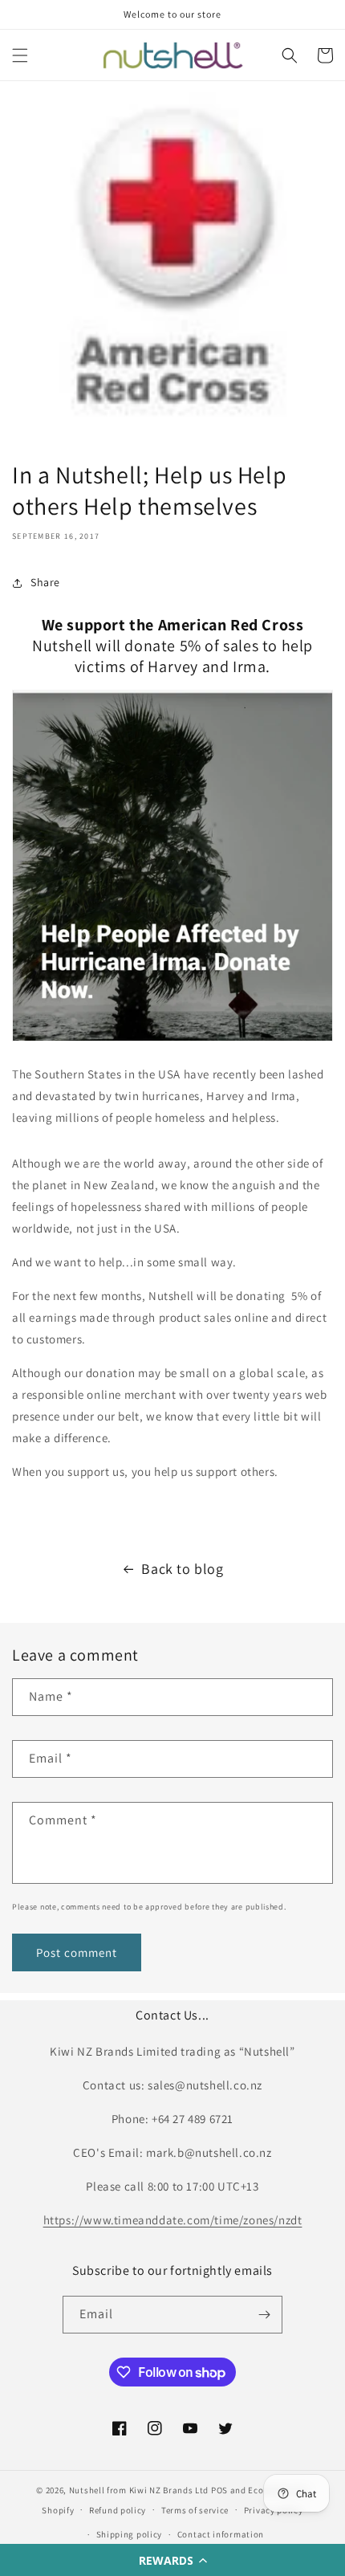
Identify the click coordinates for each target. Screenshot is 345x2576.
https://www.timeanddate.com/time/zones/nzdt (173, 2220)
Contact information (221, 2534)
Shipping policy (130, 2534)
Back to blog (182, 1569)
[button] (172, 2560)
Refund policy (118, 2510)
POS (219, 2490)
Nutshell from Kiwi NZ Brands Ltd (139, 2490)
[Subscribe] (264, 2315)
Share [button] (45, 582)
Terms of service (195, 2510)
